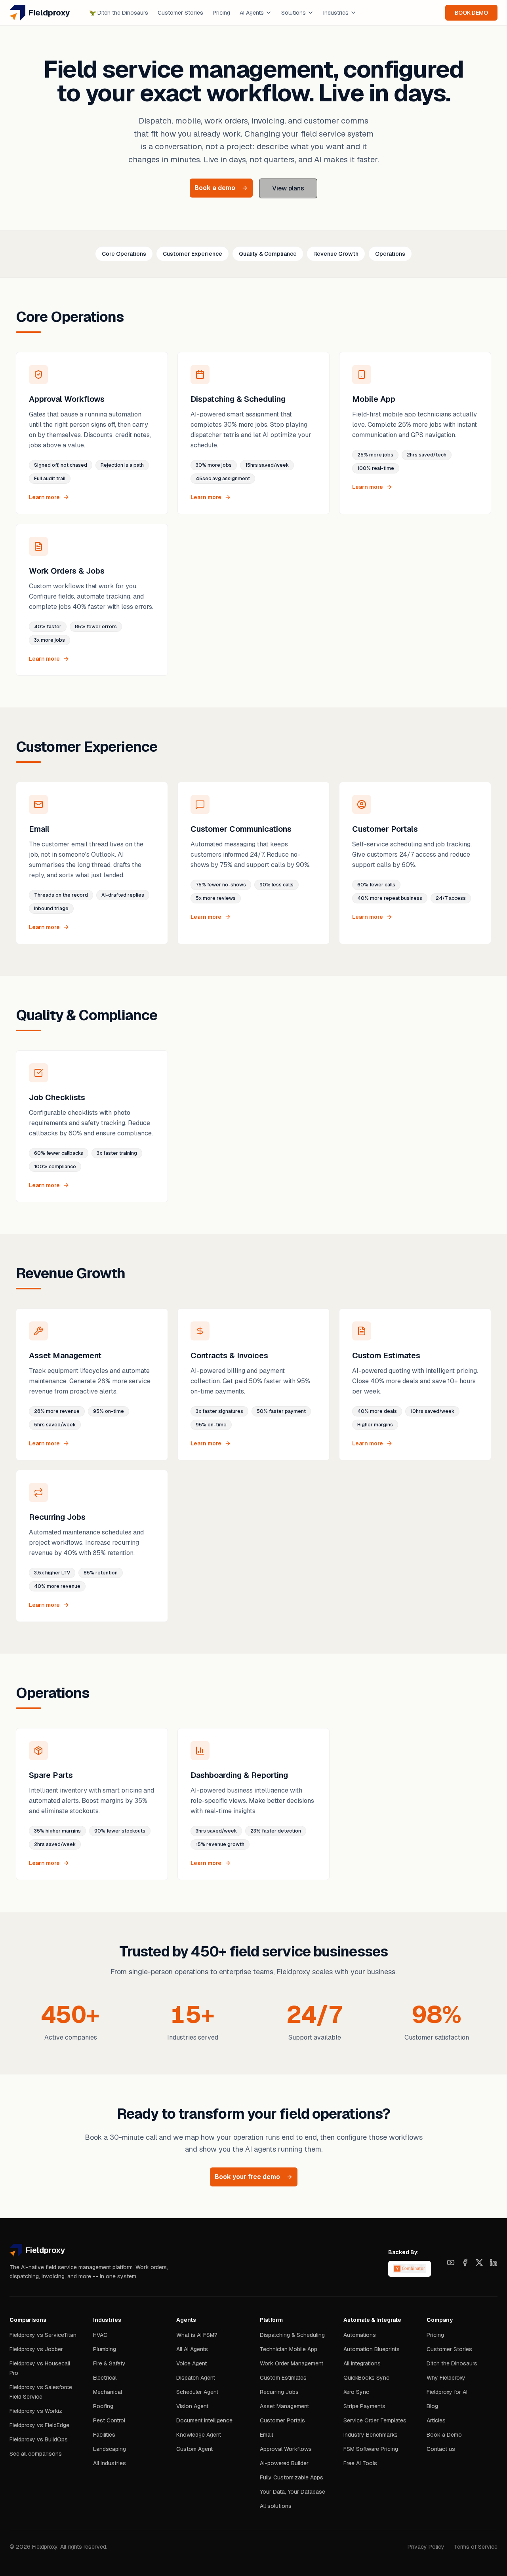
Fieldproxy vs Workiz (36, 2411)
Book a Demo (444, 2435)
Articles (436, 2420)
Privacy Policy (426, 2547)
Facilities (104, 2435)
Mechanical (108, 2392)
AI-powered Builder (284, 2463)
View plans (288, 188)
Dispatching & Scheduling (292, 2335)
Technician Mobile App (289, 2349)
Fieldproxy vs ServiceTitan (43, 2335)
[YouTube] (451, 2262)
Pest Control (109, 2420)
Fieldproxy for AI (447, 2392)
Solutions (294, 13)
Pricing (221, 13)
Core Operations (124, 254)
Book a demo (215, 188)
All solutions (276, 2506)
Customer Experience (193, 254)
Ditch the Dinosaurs (119, 13)
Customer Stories (180, 13)
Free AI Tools (360, 2463)
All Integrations (362, 2363)
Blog (432, 2406)
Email (266, 2435)
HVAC (100, 2335)
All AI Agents (192, 2349)
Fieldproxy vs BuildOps (39, 2439)
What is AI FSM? (197, 2335)
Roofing (103, 2406)
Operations (390, 254)
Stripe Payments (364, 2406)
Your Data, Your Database (293, 2492)
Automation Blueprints (372, 2349)
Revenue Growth (336, 254)
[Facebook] (465, 2262)
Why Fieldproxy (446, 2378)
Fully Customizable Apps (292, 2477)
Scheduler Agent (197, 2392)
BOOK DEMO (471, 13)
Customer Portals (282, 2420)
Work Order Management (292, 2363)
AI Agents (252, 13)
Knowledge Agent (199, 2435)
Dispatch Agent (196, 2378)
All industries (110, 2463)
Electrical (105, 2378)
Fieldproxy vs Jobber (36, 2349)
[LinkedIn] (494, 2262)
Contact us (441, 2449)
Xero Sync (356, 2392)
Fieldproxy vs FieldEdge (39, 2425)
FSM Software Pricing (371, 2449)
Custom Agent (194, 2449)
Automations (360, 2335)
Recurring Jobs (279, 2392)
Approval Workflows (286, 2449)
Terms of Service (476, 2547)
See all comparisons (36, 2454)
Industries (336, 13)
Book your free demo (247, 2177)
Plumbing (105, 2349)
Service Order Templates (375, 2420)
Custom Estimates (283, 2378)
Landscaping (110, 2449)
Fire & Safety (109, 2363)
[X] (479, 2262)
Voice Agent (192, 2363)
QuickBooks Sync (366, 2378)
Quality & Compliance (268, 254)
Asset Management (284, 2406)
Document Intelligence (204, 2420)
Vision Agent (192, 2406)
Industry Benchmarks (371, 2435)
